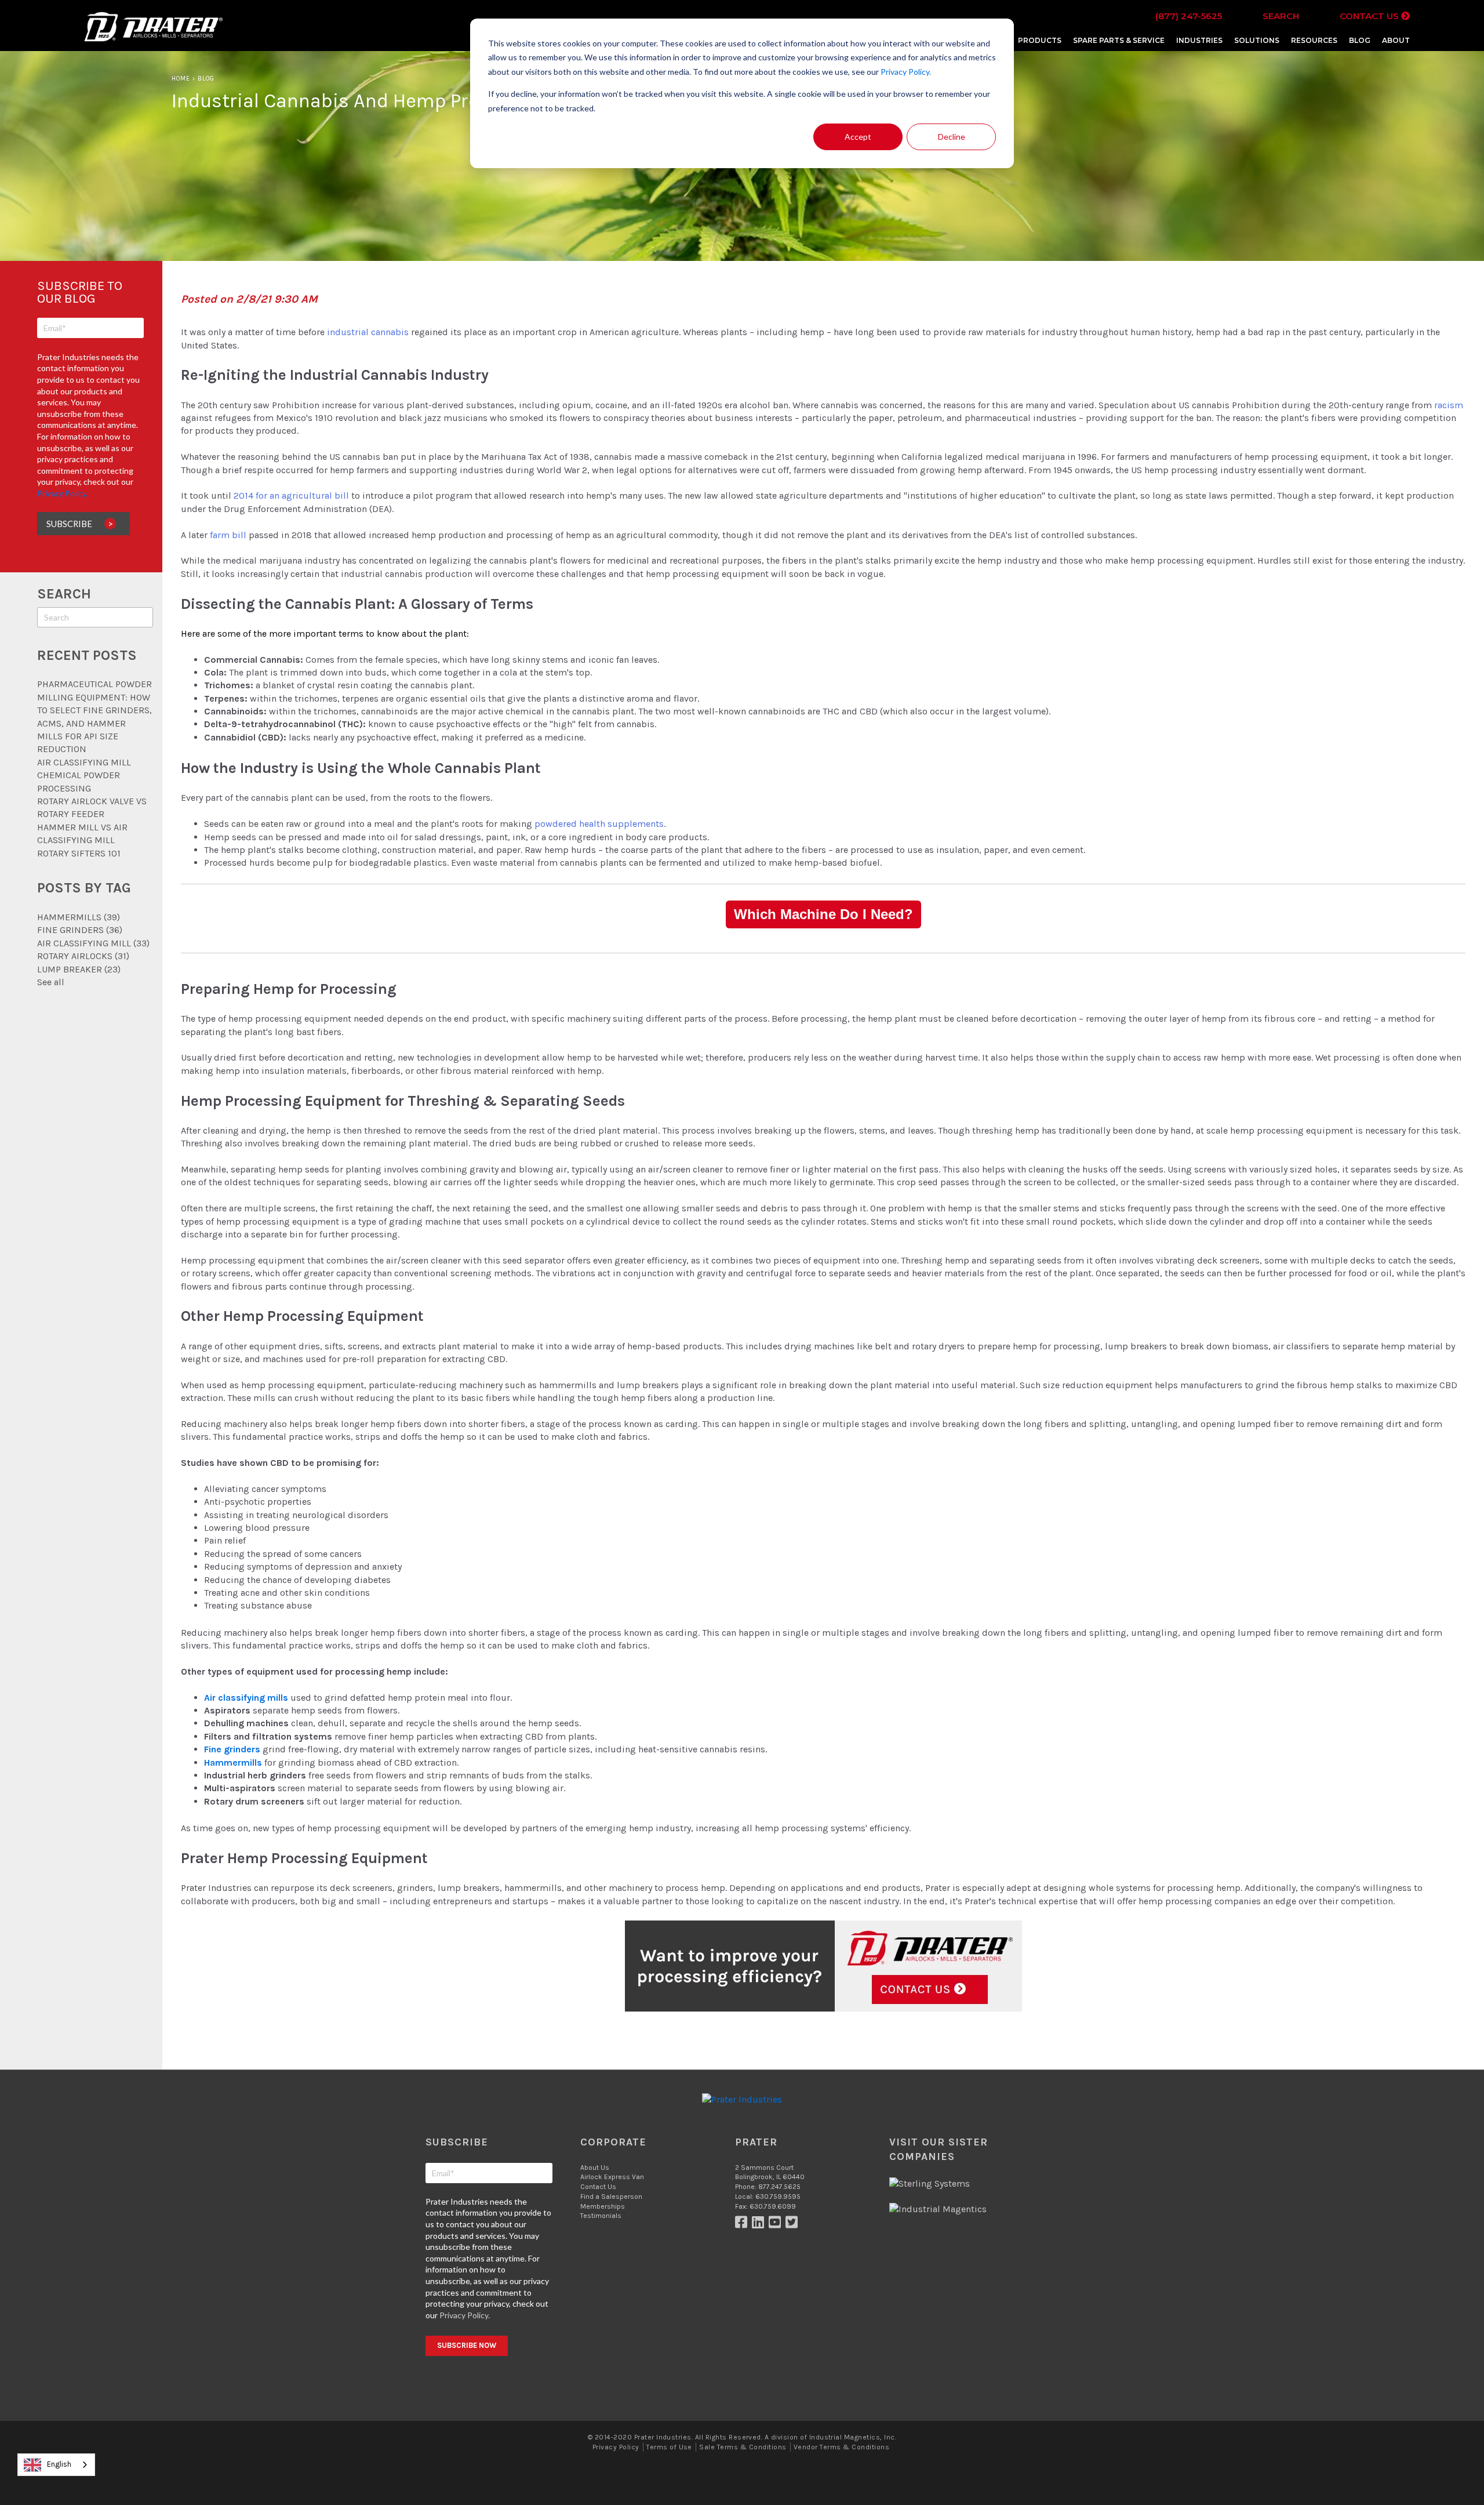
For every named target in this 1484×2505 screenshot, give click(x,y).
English (59, 2464)
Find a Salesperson (611, 2197)
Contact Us (1370, 16)
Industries (1199, 40)
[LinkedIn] (760, 2225)
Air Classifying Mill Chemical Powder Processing (84, 775)
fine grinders (80, 930)
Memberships (603, 2206)
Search (1281, 16)
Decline (952, 137)
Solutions (1257, 40)
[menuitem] (1040, 40)
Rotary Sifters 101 (79, 853)
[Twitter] (793, 2225)
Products (1040, 40)
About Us (595, 2168)
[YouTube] (777, 2225)
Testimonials (601, 2216)
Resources (1314, 40)
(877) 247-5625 (1189, 16)
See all (51, 982)
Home (181, 79)
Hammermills (79, 917)
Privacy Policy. (906, 72)
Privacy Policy (616, 2447)
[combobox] (56, 2465)
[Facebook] (743, 2225)
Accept (858, 137)
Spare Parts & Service (1119, 40)
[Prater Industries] (153, 40)
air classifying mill (93, 943)
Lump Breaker (79, 969)
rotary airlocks (83, 956)
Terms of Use (669, 2447)
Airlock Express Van (612, 2177)
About (1396, 40)
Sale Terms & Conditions (743, 2447)
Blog (1360, 40)
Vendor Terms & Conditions (841, 2447)
